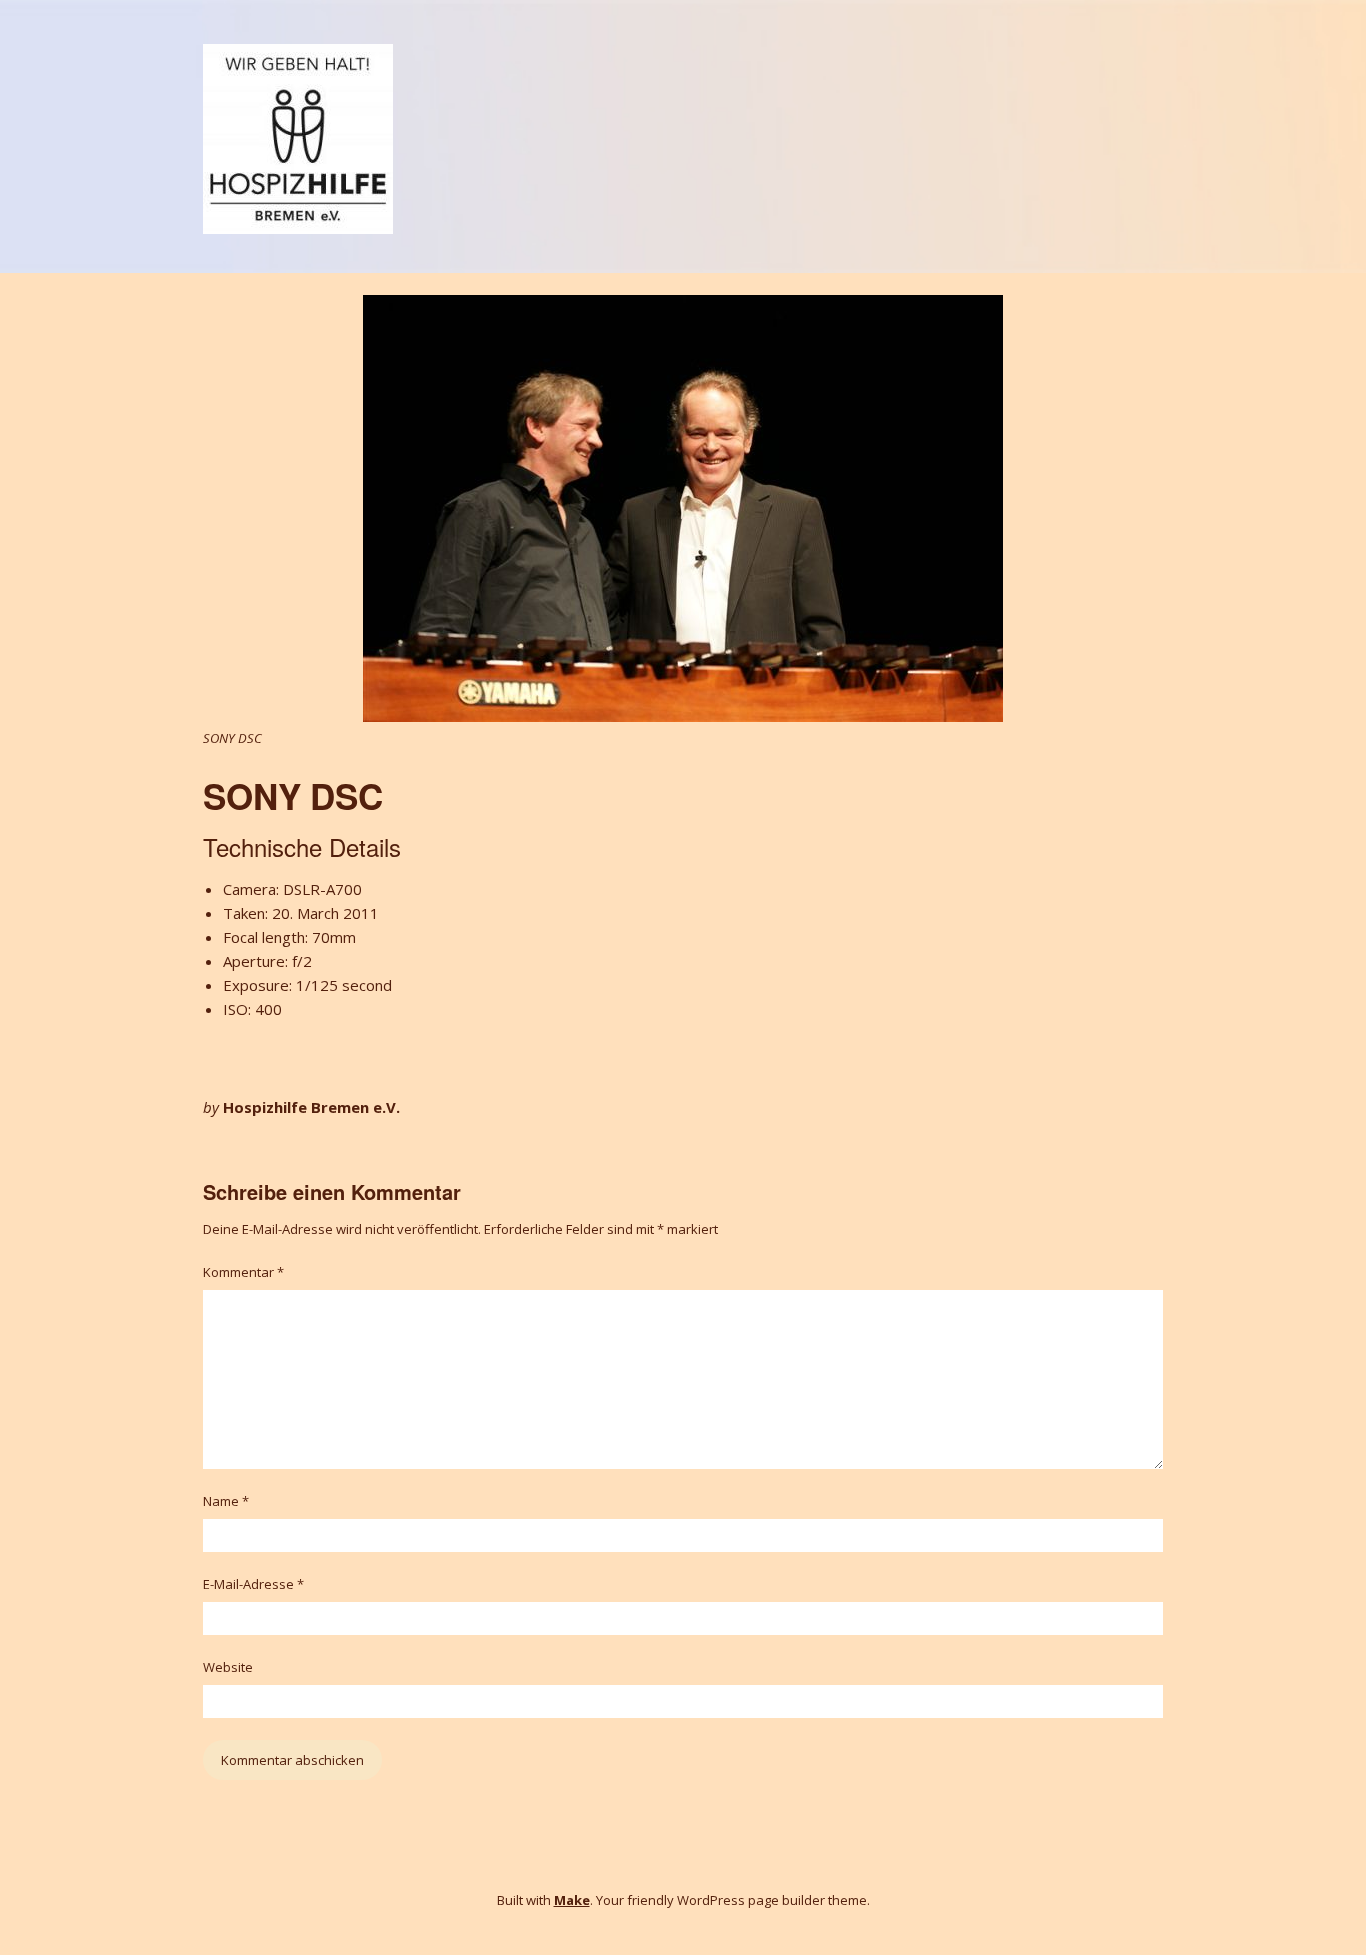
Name (226, 1501)
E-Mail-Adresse (253, 1584)
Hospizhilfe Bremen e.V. (311, 1107)
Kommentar (243, 1272)
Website (228, 1667)
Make (572, 1900)
